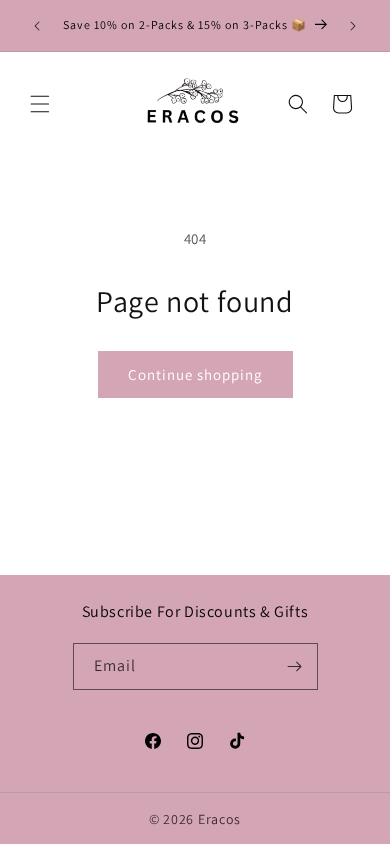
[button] (40, 104)
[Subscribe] (295, 666)
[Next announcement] (353, 26)
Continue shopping (195, 374)
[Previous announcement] (37, 26)
